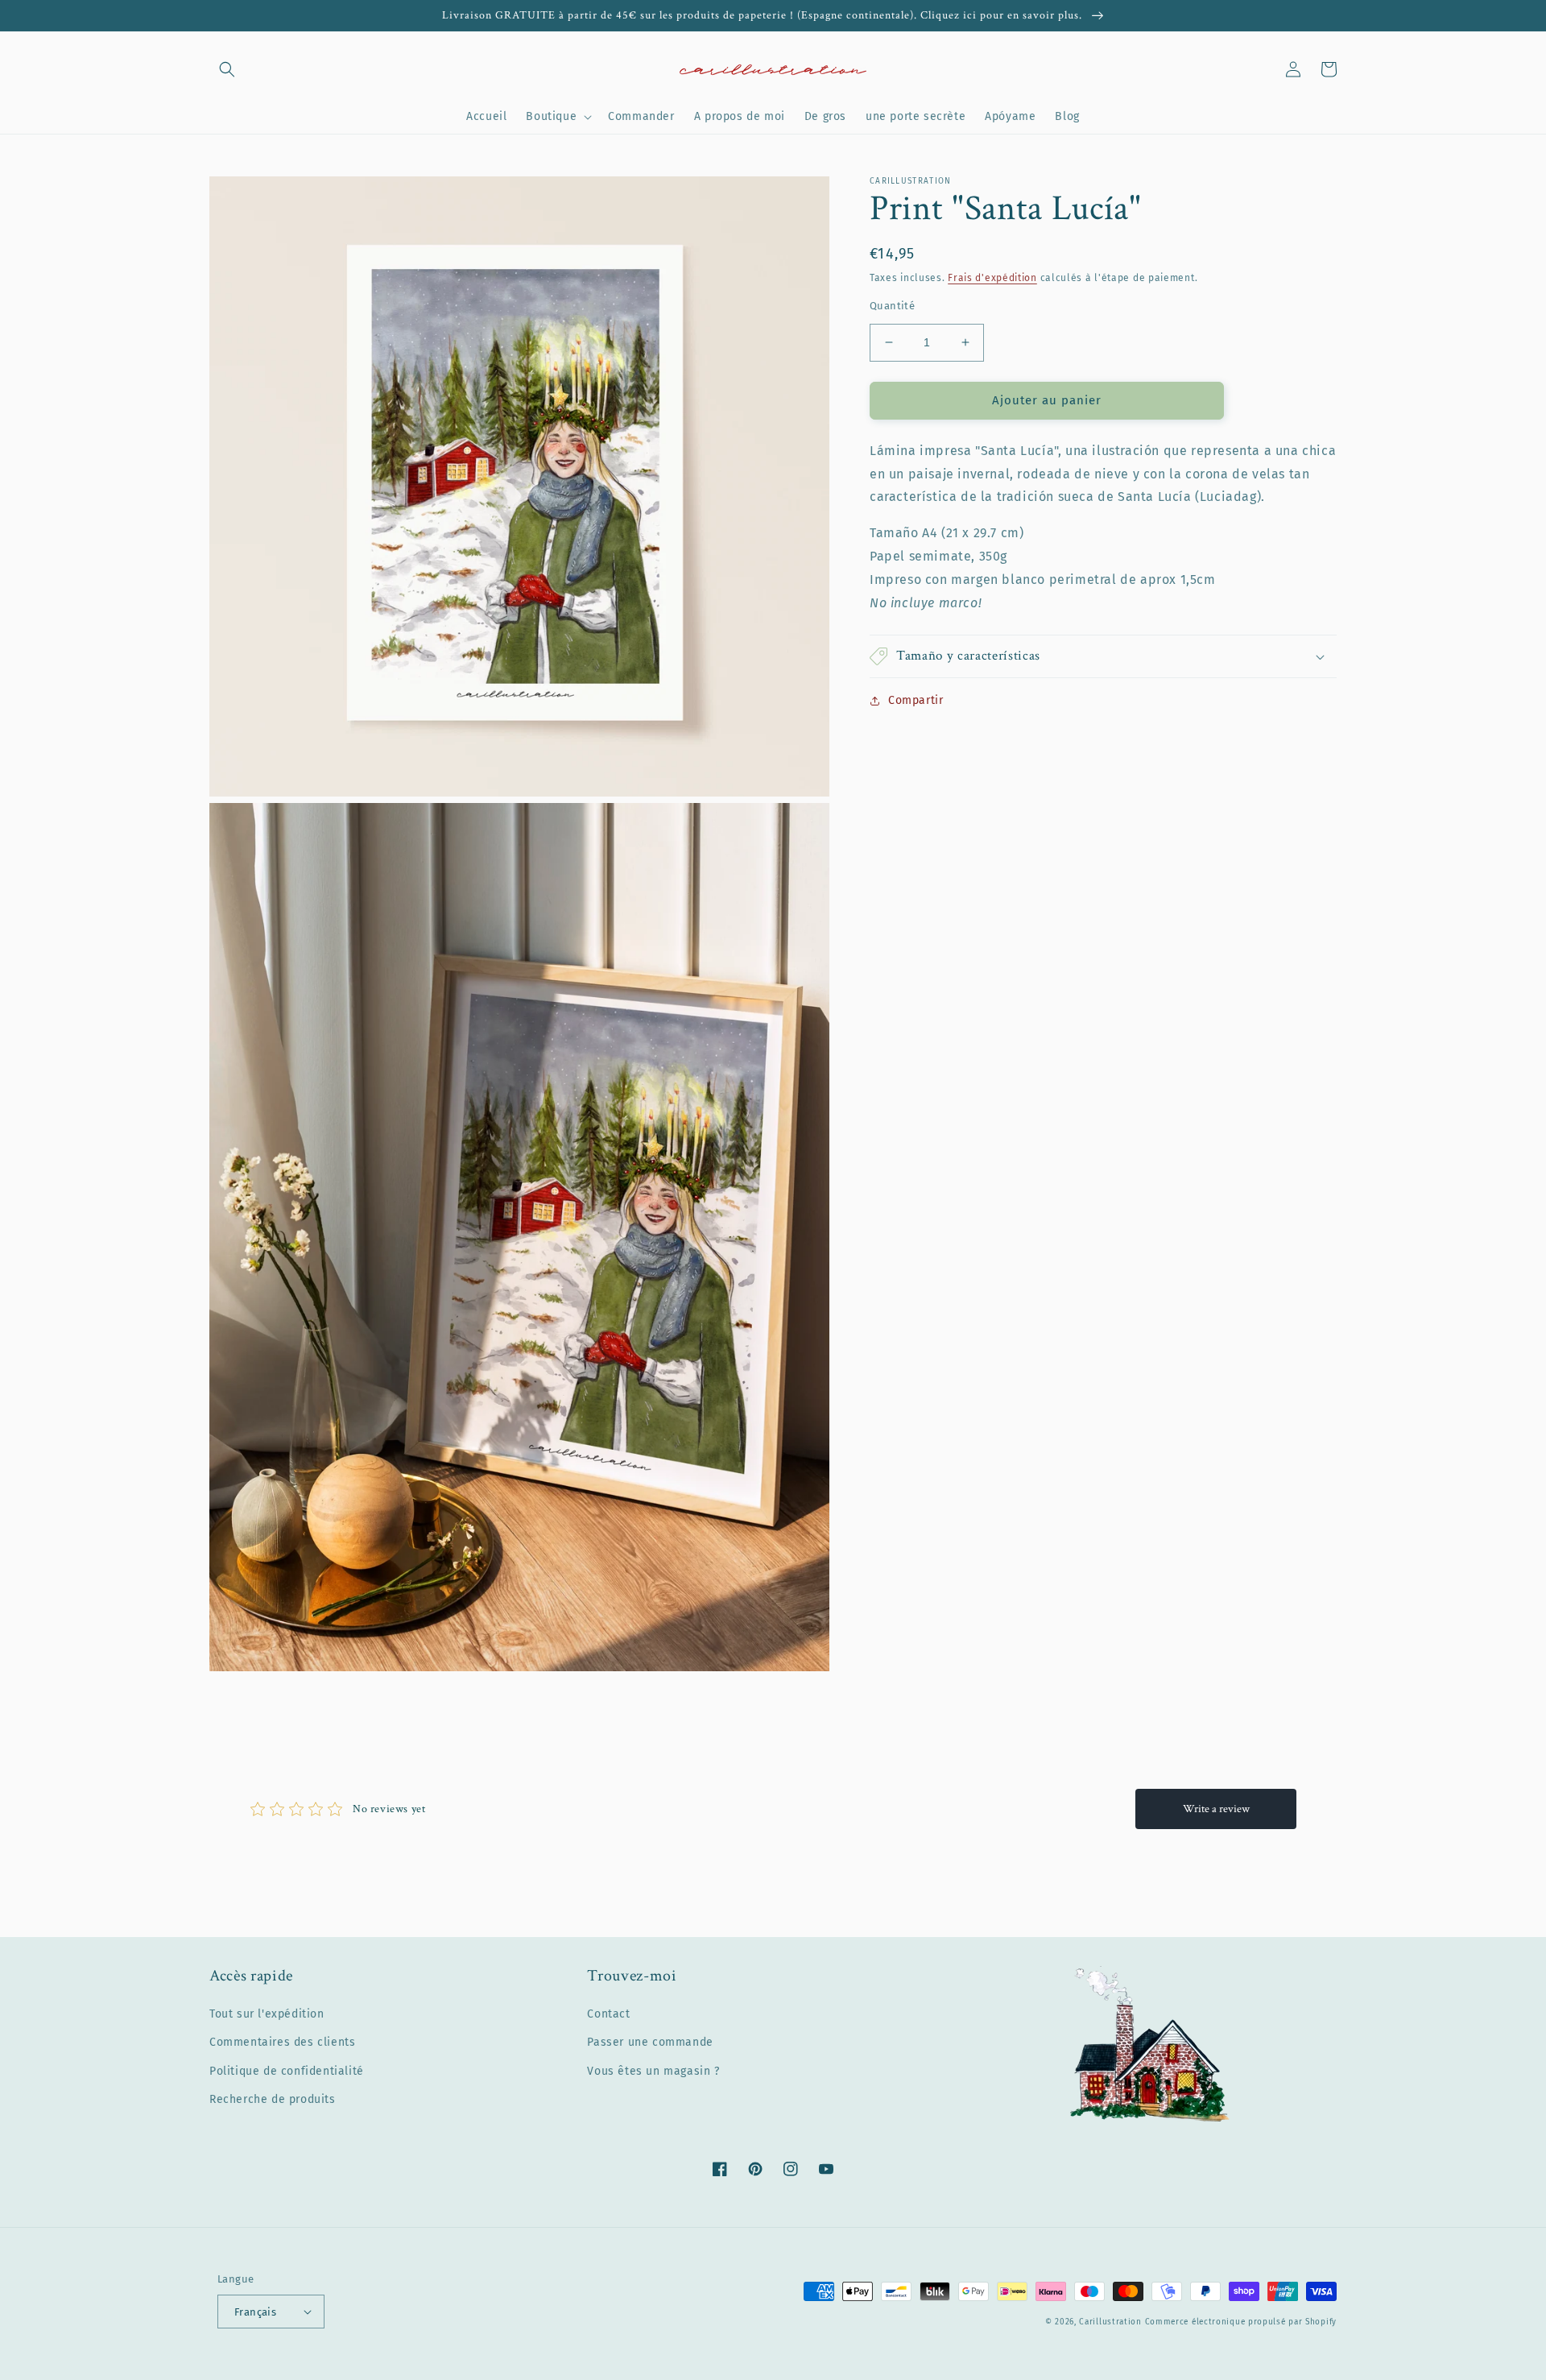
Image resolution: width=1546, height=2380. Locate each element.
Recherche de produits (273, 2099)
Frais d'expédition (992, 278)
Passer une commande (650, 2042)
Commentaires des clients (282, 2042)
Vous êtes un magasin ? (653, 2071)
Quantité (892, 306)
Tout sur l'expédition (267, 2014)
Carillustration (1110, 2322)
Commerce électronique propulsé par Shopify (1241, 2322)
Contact (608, 2014)
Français (255, 2312)
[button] (227, 69)
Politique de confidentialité (287, 2071)
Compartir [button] (916, 700)
